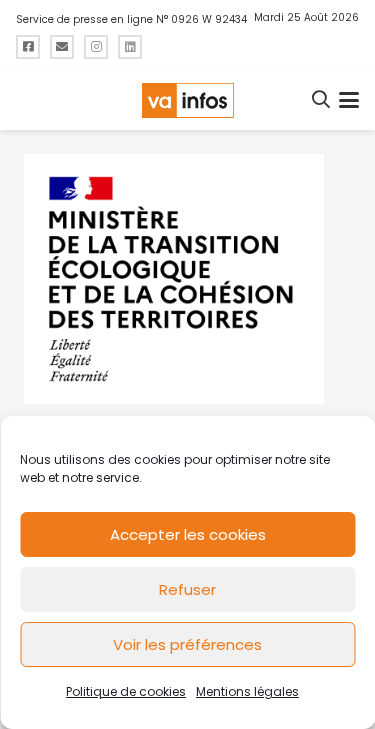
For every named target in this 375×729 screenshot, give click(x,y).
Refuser (187, 589)
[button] (322, 100)
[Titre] (28, 47)
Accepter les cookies (188, 534)
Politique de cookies (126, 691)
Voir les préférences (187, 644)
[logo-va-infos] (187, 100)
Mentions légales (247, 691)
